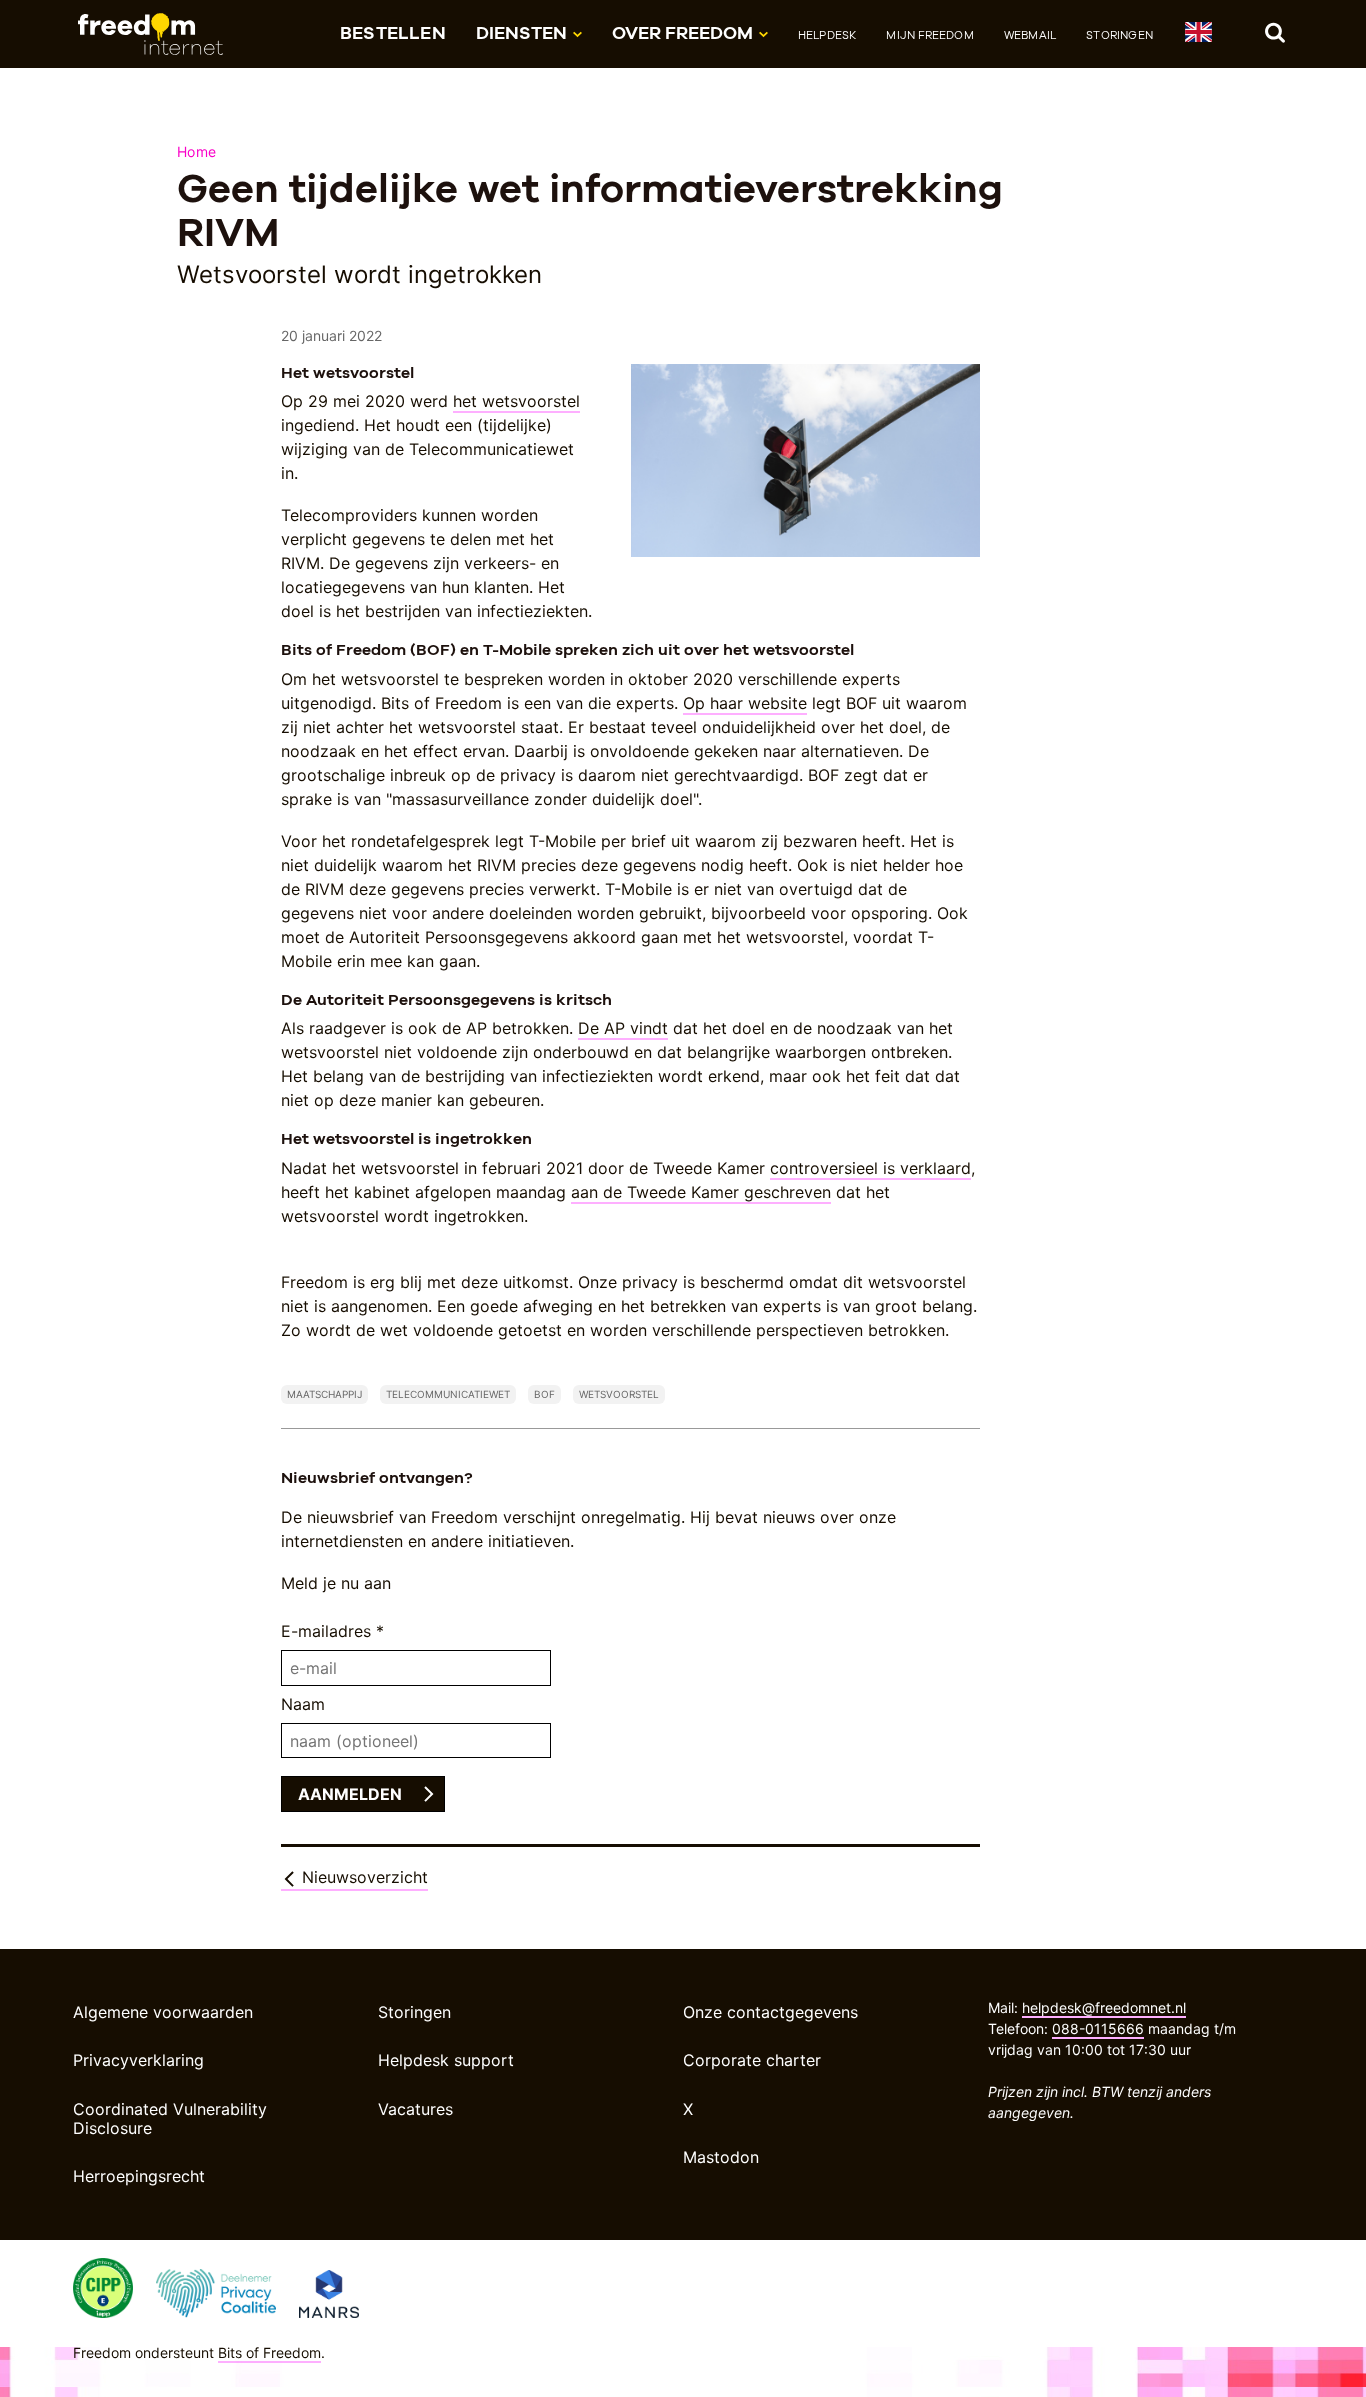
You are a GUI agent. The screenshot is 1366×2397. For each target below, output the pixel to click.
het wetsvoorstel (516, 401)
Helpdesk (827, 35)
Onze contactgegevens (770, 2012)
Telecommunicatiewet (448, 1394)
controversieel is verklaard (870, 1168)
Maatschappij (324, 1394)
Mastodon (721, 2157)
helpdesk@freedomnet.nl (1104, 2007)
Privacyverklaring (138, 2060)
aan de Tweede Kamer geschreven (701, 1192)
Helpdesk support (446, 2060)
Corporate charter (752, 2060)
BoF (544, 1394)
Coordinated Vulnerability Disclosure (170, 2118)
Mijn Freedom (929, 35)
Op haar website (745, 703)
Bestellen (393, 32)
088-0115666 (1098, 2028)
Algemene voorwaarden (163, 2012)
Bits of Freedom (269, 2352)
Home (196, 151)
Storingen (1119, 35)
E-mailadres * (332, 1631)
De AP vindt (623, 1028)
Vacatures (415, 2109)
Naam (303, 1704)
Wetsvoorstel (619, 1394)
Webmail (1030, 35)
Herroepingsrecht (139, 2176)
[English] (1197, 35)
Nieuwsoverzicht (362, 1877)
